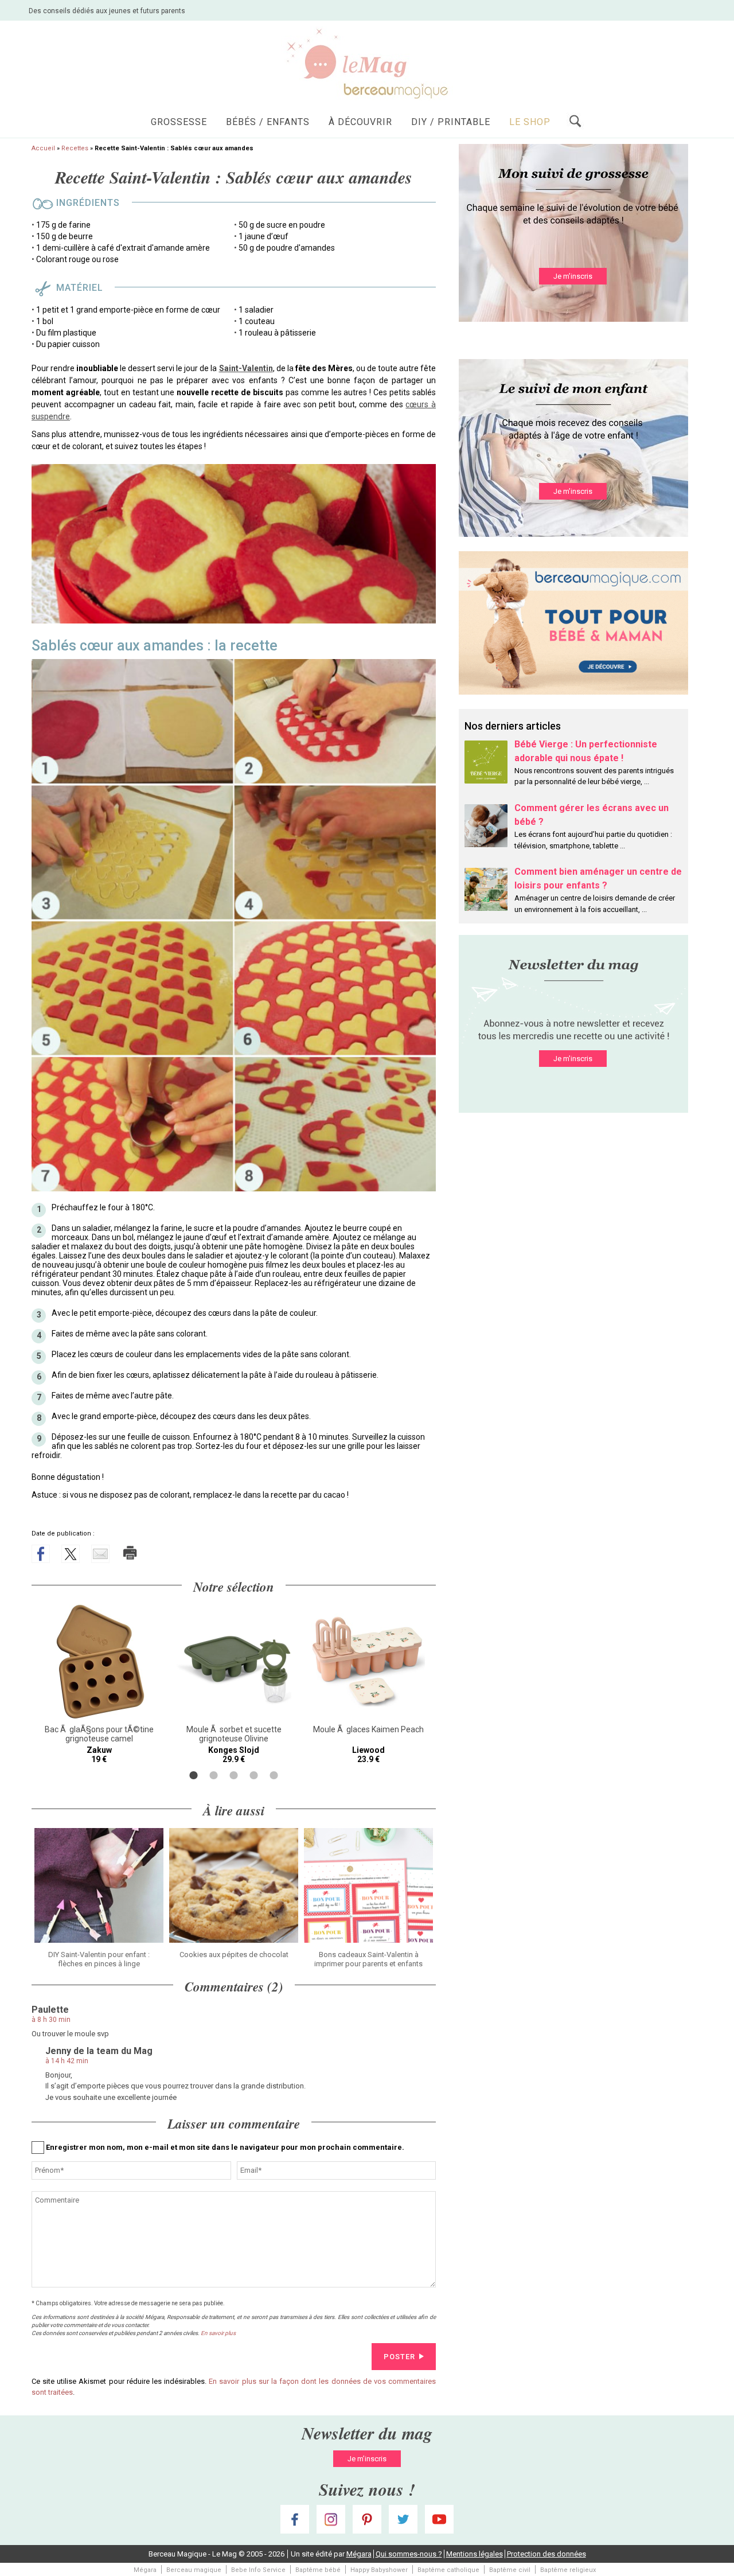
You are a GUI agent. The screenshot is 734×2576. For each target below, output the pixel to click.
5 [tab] (274, 1775)
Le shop (530, 122)
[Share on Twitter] (71, 1554)
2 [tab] (214, 1775)
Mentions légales (475, 2554)
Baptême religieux (568, 2570)
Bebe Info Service (258, 2570)
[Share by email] (100, 1554)
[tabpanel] (99, 1684)
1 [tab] (194, 1775)
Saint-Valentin (246, 368)
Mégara (359, 2554)
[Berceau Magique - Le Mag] (367, 63)
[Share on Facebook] (41, 1554)
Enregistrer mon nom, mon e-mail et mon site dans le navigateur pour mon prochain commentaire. (225, 2147)
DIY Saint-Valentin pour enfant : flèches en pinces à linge (99, 1959)
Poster (399, 2357)
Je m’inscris (573, 276)
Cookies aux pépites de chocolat (234, 1955)
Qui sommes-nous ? (409, 2554)
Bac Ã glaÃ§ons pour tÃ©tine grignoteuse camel (99, 1734)
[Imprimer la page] (130, 1553)
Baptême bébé (318, 2570)
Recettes (75, 148)
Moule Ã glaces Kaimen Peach (368, 1729)
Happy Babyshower (379, 2570)
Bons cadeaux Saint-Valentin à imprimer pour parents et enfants (368, 1959)
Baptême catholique (448, 2570)
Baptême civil (510, 2570)
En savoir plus (218, 2333)
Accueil (43, 148)
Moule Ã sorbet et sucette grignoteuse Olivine (234, 1734)
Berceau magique (194, 2570)
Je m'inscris (573, 1059)
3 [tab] (234, 1775)
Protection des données (546, 2554)
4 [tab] (254, 1775)
